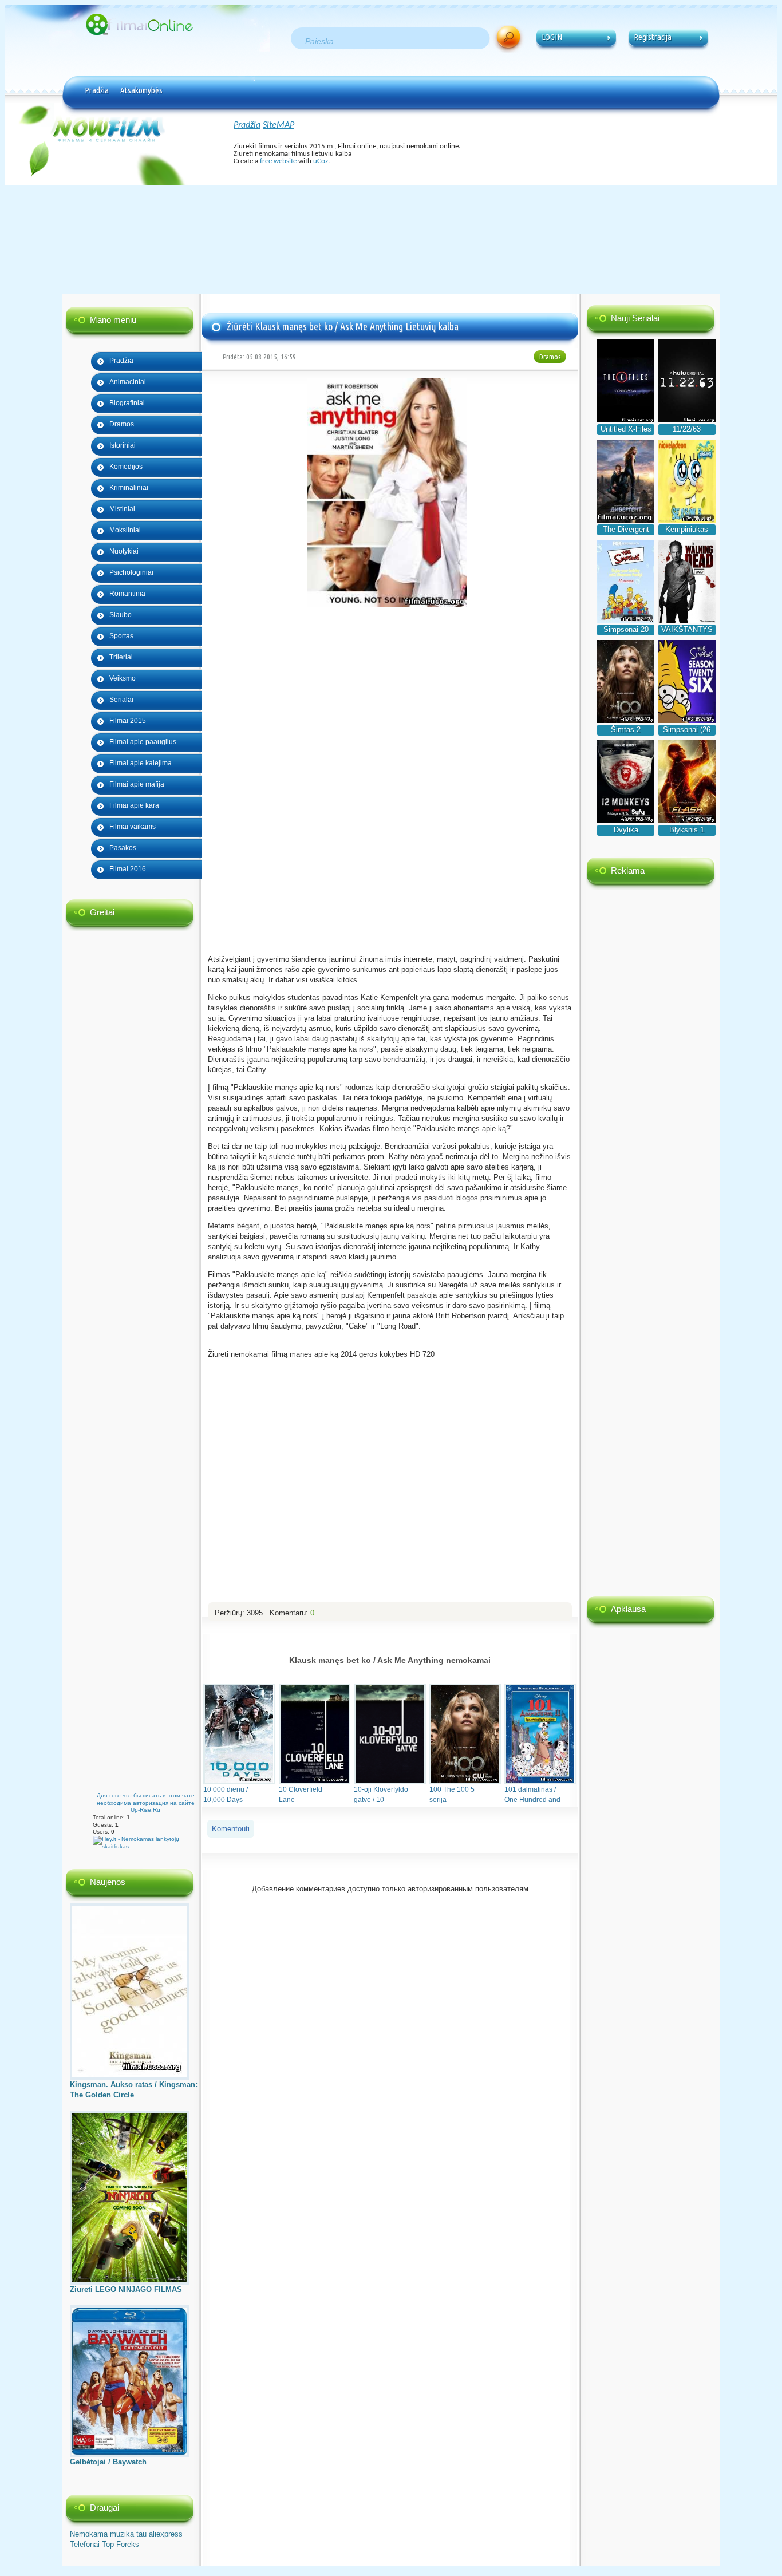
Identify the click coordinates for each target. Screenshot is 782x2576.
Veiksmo (123, 678)
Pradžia (97, 90)
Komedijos (126, 467)
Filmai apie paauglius (143, 742)
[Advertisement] (391, 203)
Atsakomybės (141, 90)
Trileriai (121, 657)
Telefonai (85, 2544)
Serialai (121, 700)
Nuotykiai (124, 551)
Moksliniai (125, 530)
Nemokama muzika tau (108, 2534)
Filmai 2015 (128, 721)
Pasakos (123, 848)
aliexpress (166, 2534)
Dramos (122, 424)
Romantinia (127, 594)
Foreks (128, 2544)
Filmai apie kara (134, 805)
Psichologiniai (131, 572)
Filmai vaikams (133, 827)
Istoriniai (123, 445)
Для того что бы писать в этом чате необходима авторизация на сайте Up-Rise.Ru (146, 1803)
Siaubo (121, 615)
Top (108, 2544)
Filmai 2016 (128, 869)
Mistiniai (122, 509)
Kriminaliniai (129, 488)
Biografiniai (127, 403)
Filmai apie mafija (137, 784)
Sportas (121, 636)
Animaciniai (128, 382)
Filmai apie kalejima (141, 763)
